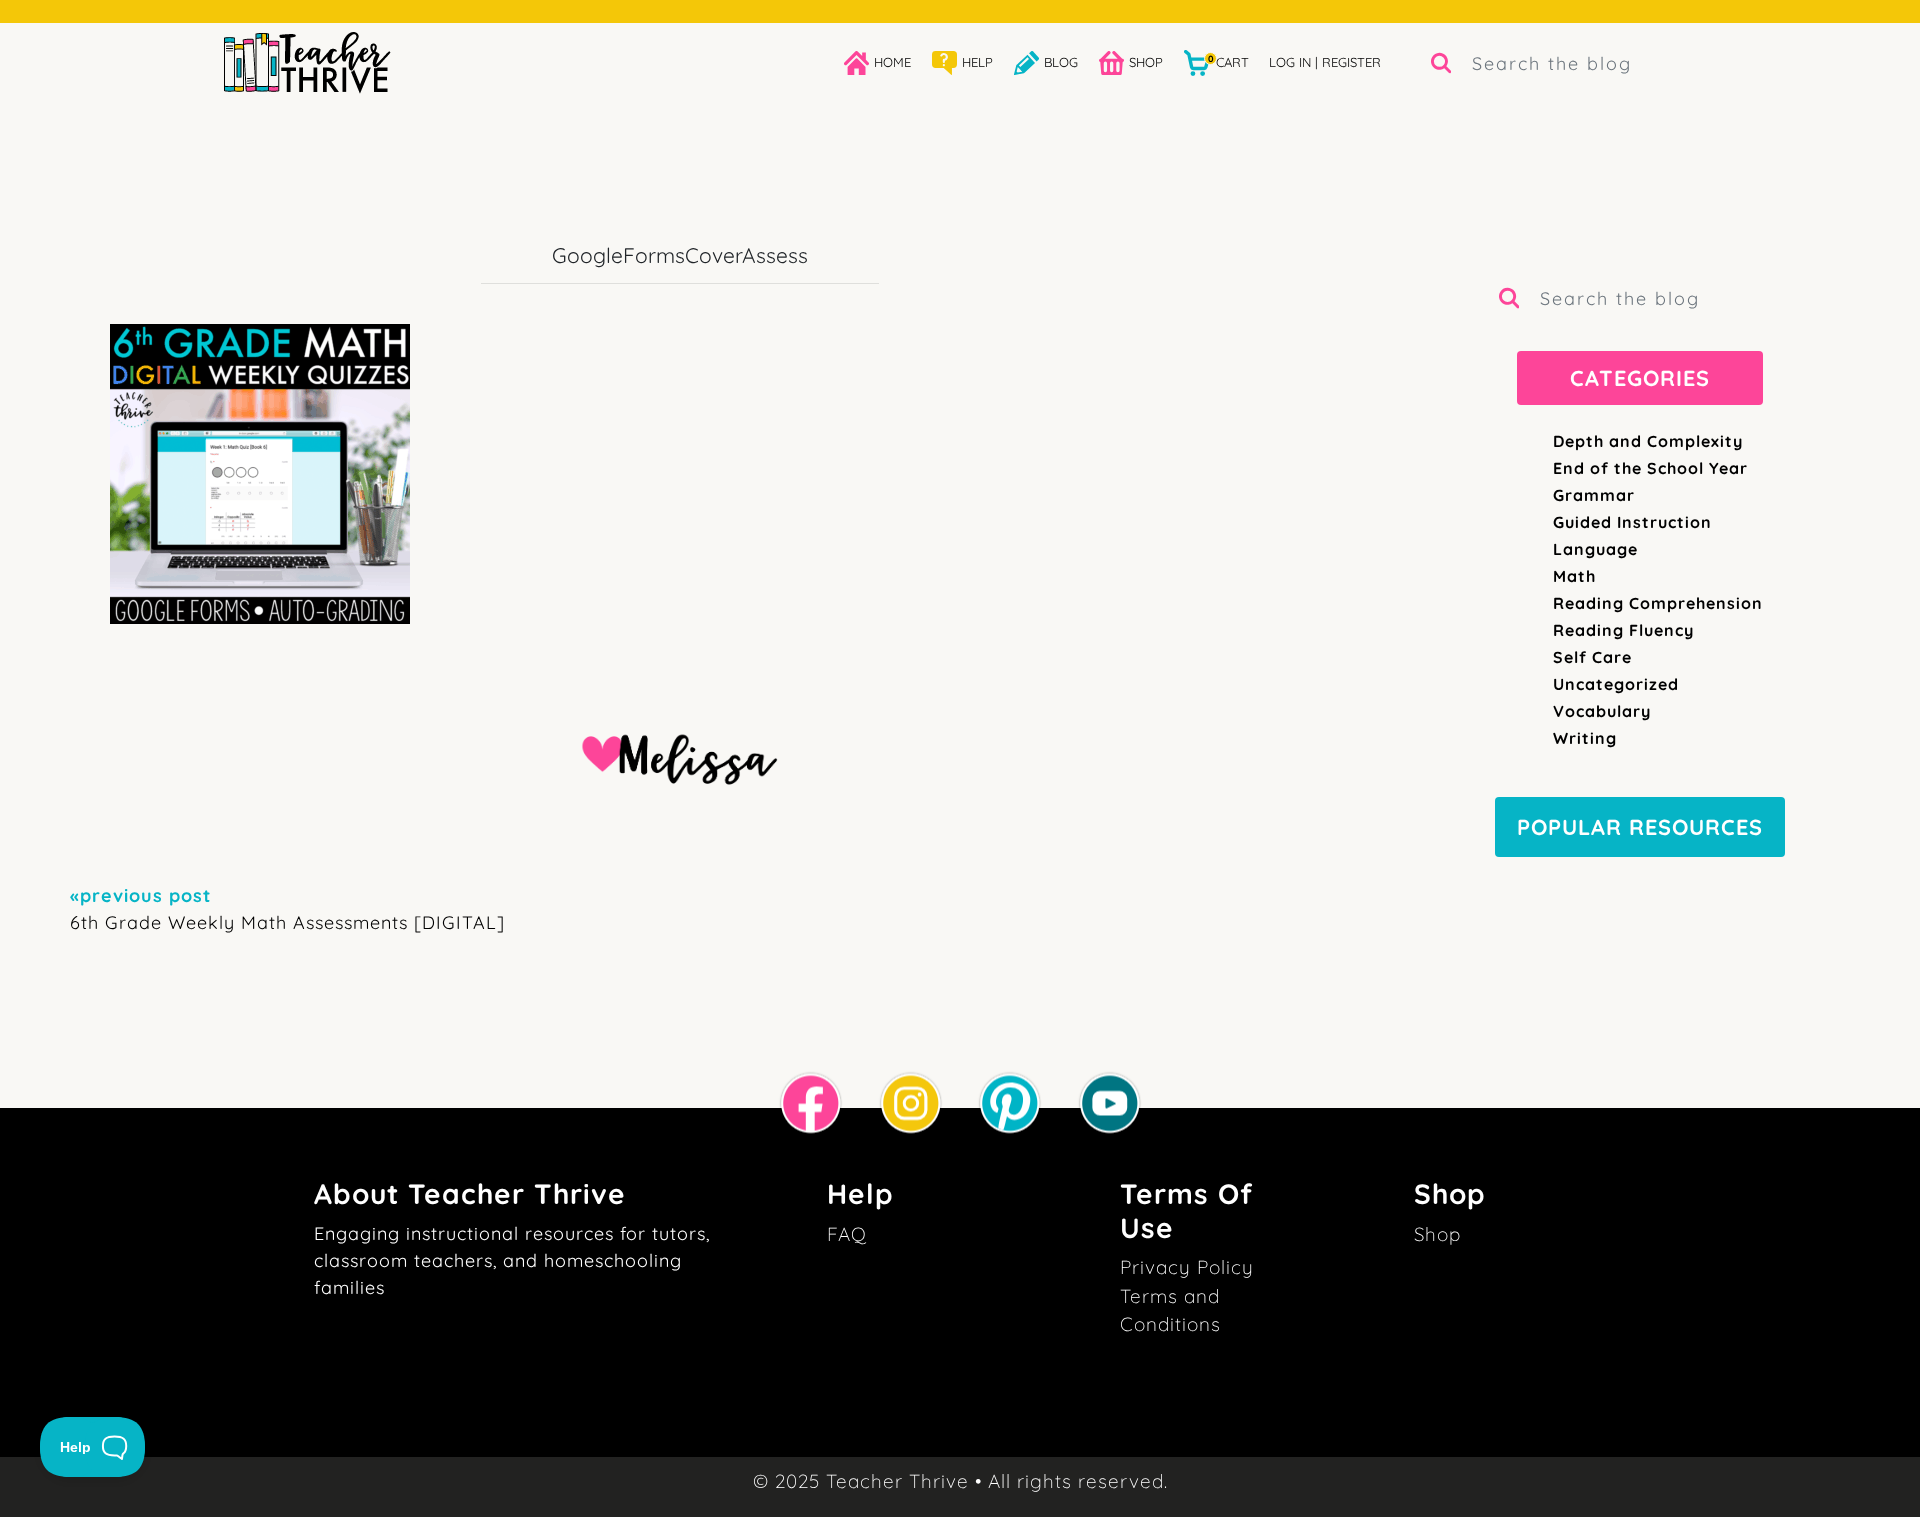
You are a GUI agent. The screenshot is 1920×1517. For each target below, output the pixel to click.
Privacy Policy (1187, 1267)
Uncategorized (1616, 684)
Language (1595, 549)
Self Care (1592, 657)
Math (1574, 576)
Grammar (1594, 495)
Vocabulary (1602, 711)
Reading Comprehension (1658, 603)
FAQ (847, 1234)
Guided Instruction (1632, 522)
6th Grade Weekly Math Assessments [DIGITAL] (287, 909)
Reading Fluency (1623, 630)
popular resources (1640, 826)
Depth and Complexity (1648, 441)
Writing (1585, 738)
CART (1228, 61)
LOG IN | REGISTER (1325, 62)
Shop (1437, 1234)
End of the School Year (1650, 468)
